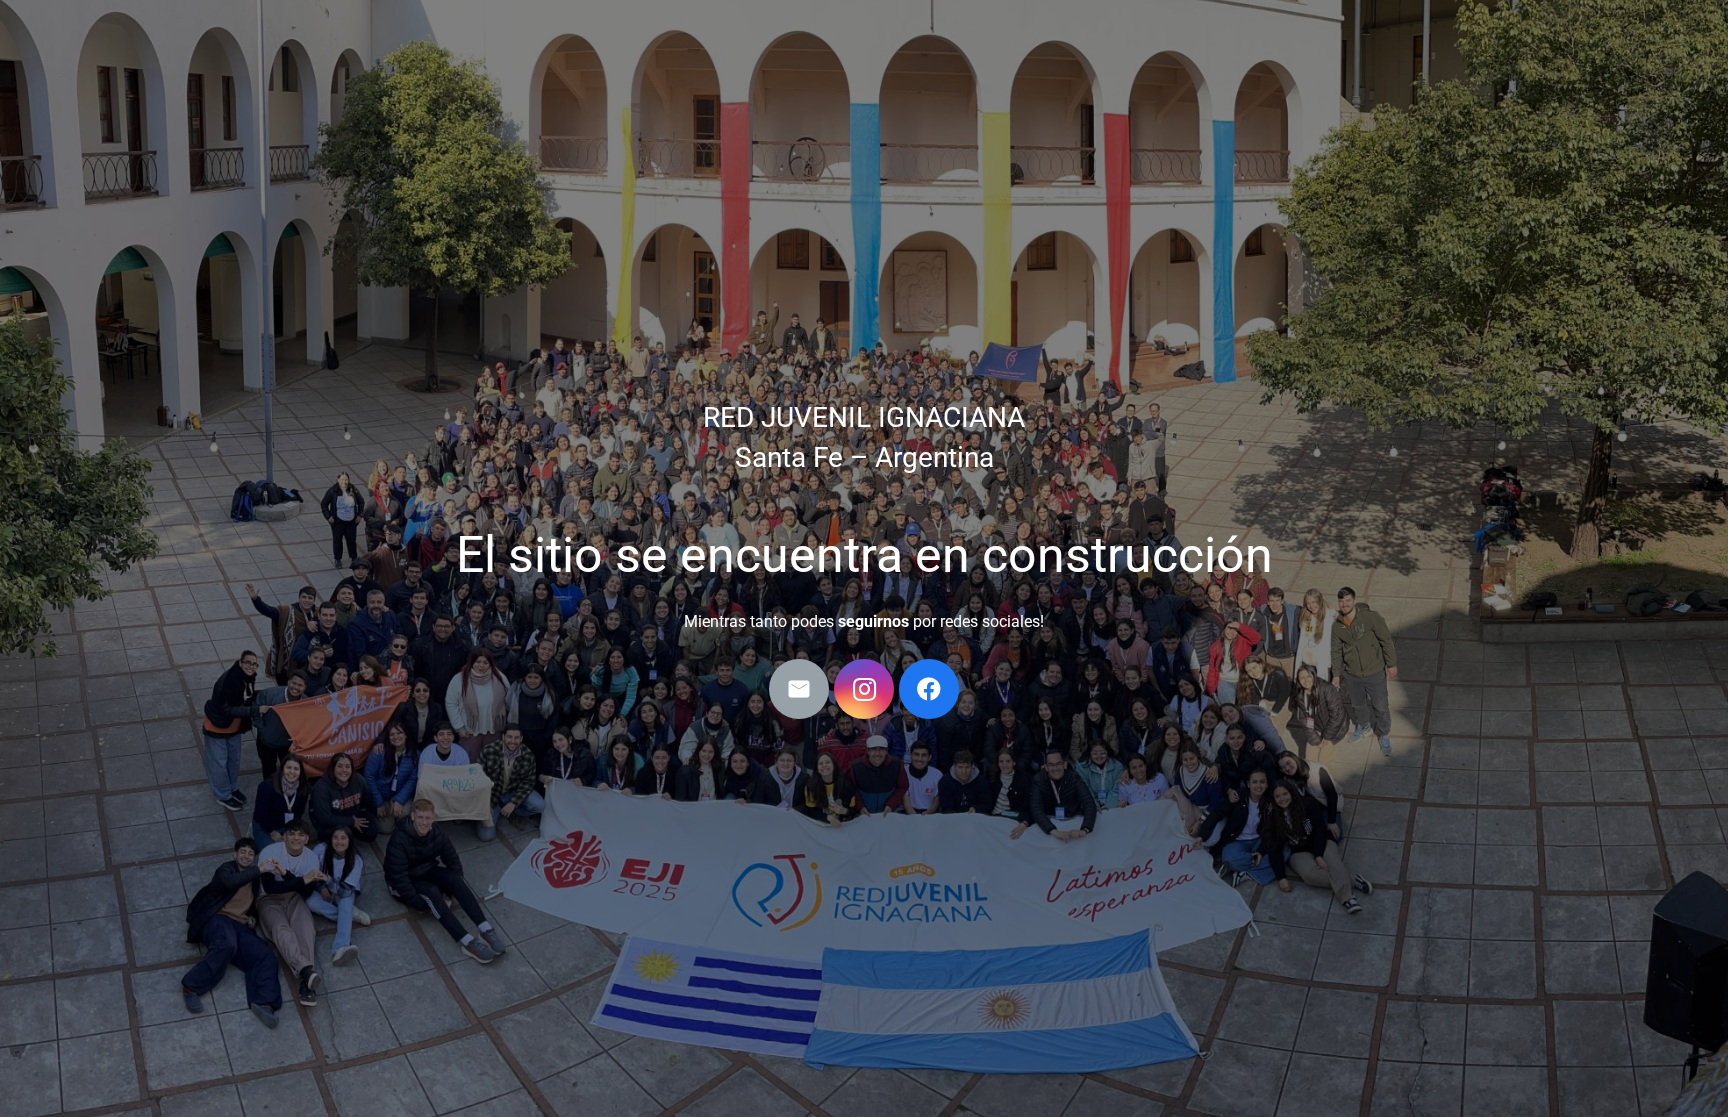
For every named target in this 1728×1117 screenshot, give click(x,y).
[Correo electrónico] (799, 689)
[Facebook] (929, 689)
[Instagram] (864, 689)
